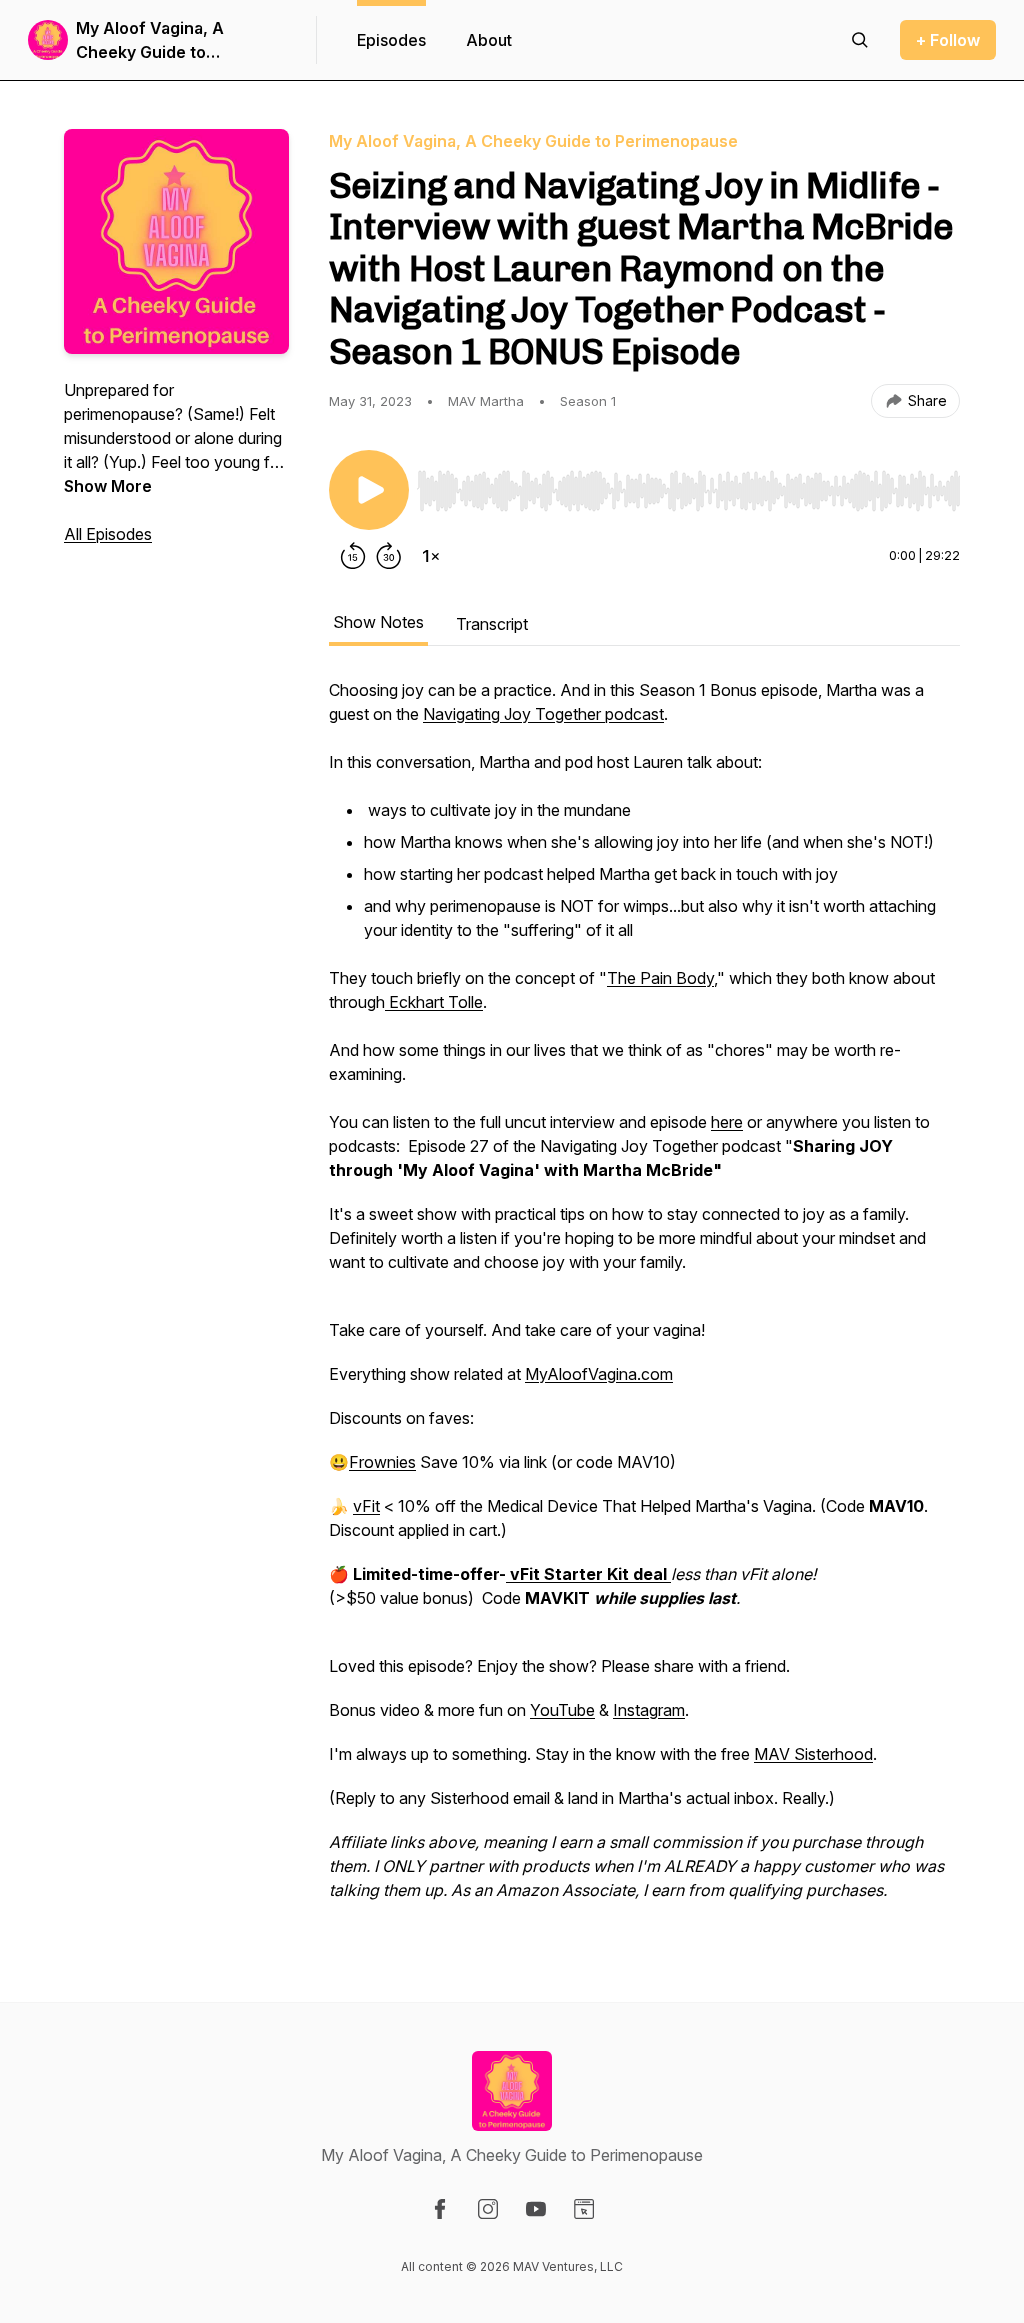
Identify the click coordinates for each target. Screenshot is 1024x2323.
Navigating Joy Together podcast (543, 714)
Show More (108, 486)
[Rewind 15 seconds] (353, 556)
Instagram (649, 1710)
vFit (366, 1506)
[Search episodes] (860, 40)
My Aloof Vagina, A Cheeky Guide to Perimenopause (150, 41)
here (727, 1122)
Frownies (382, 1462)
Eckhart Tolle (434, 1002)
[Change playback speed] (431, 556)
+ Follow (948, 40)
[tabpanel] (644, 1300)
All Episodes (108, 534)
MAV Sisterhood (813, 1754)
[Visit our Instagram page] (488, 2209)
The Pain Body (660, 978)
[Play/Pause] (369, 490)
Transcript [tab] (492, 624)
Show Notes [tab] (378, 622)
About (489, 40)
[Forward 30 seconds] (389, 556)
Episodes (391, 40)
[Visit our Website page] (584, 2209)
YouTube (562, 1710)
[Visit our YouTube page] (536, 2209)
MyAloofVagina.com (599, 1374)
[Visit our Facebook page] (440, 2209)
